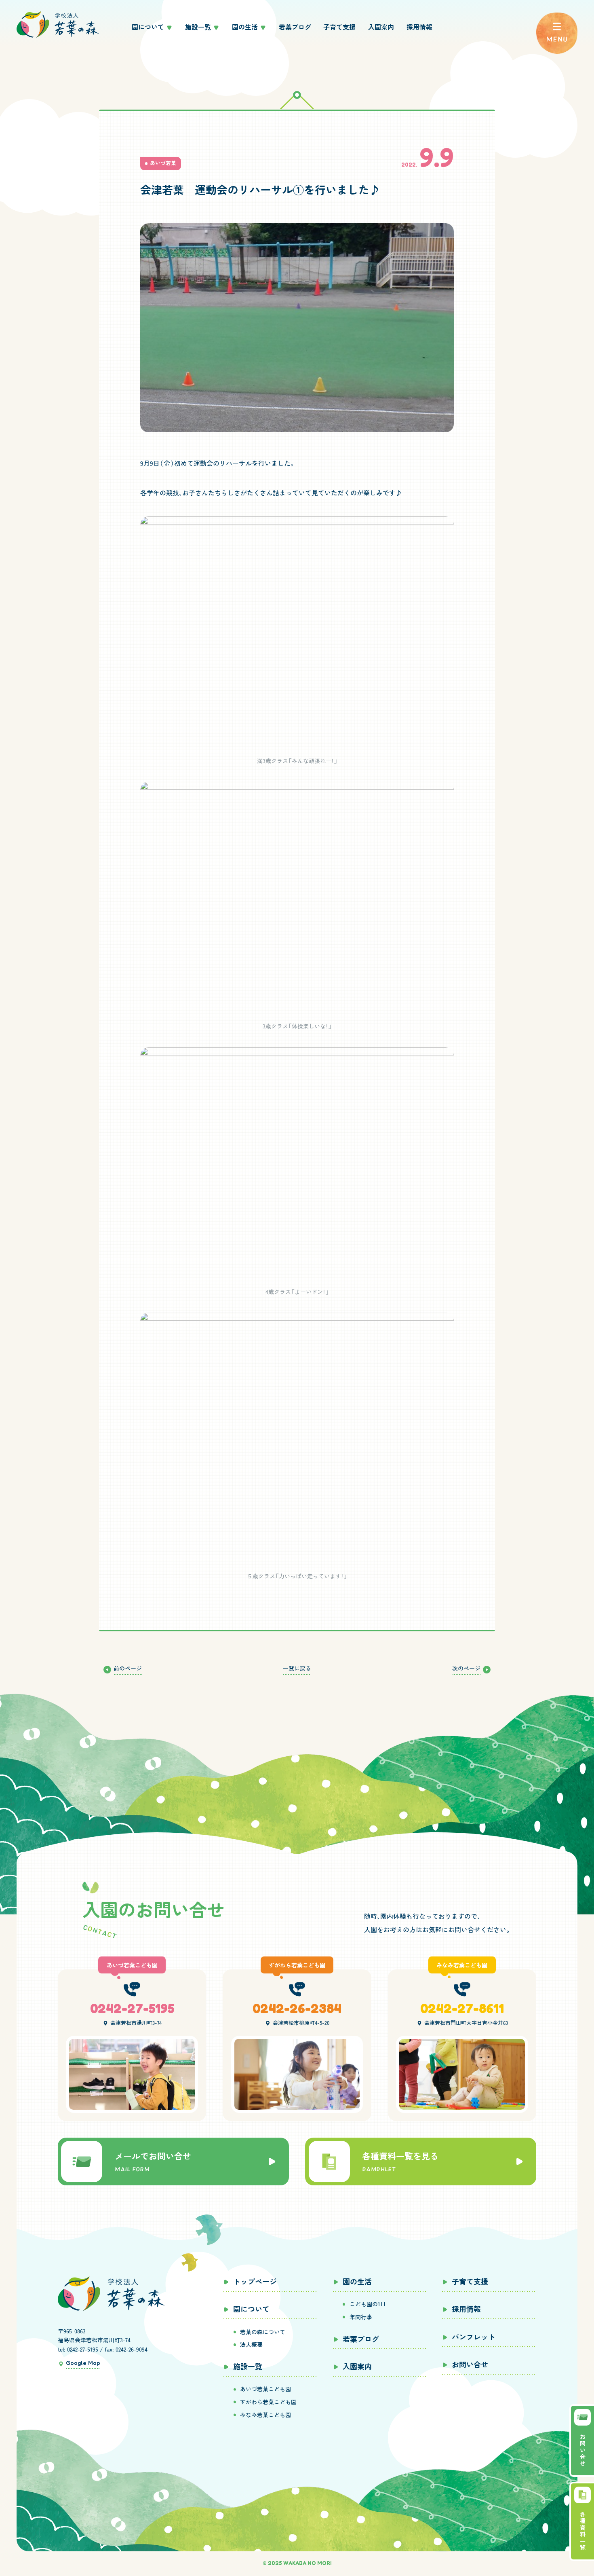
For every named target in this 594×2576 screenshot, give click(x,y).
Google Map (83, 2363)
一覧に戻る (297, 1668)
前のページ (128, 1668)
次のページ (466, 1668)
